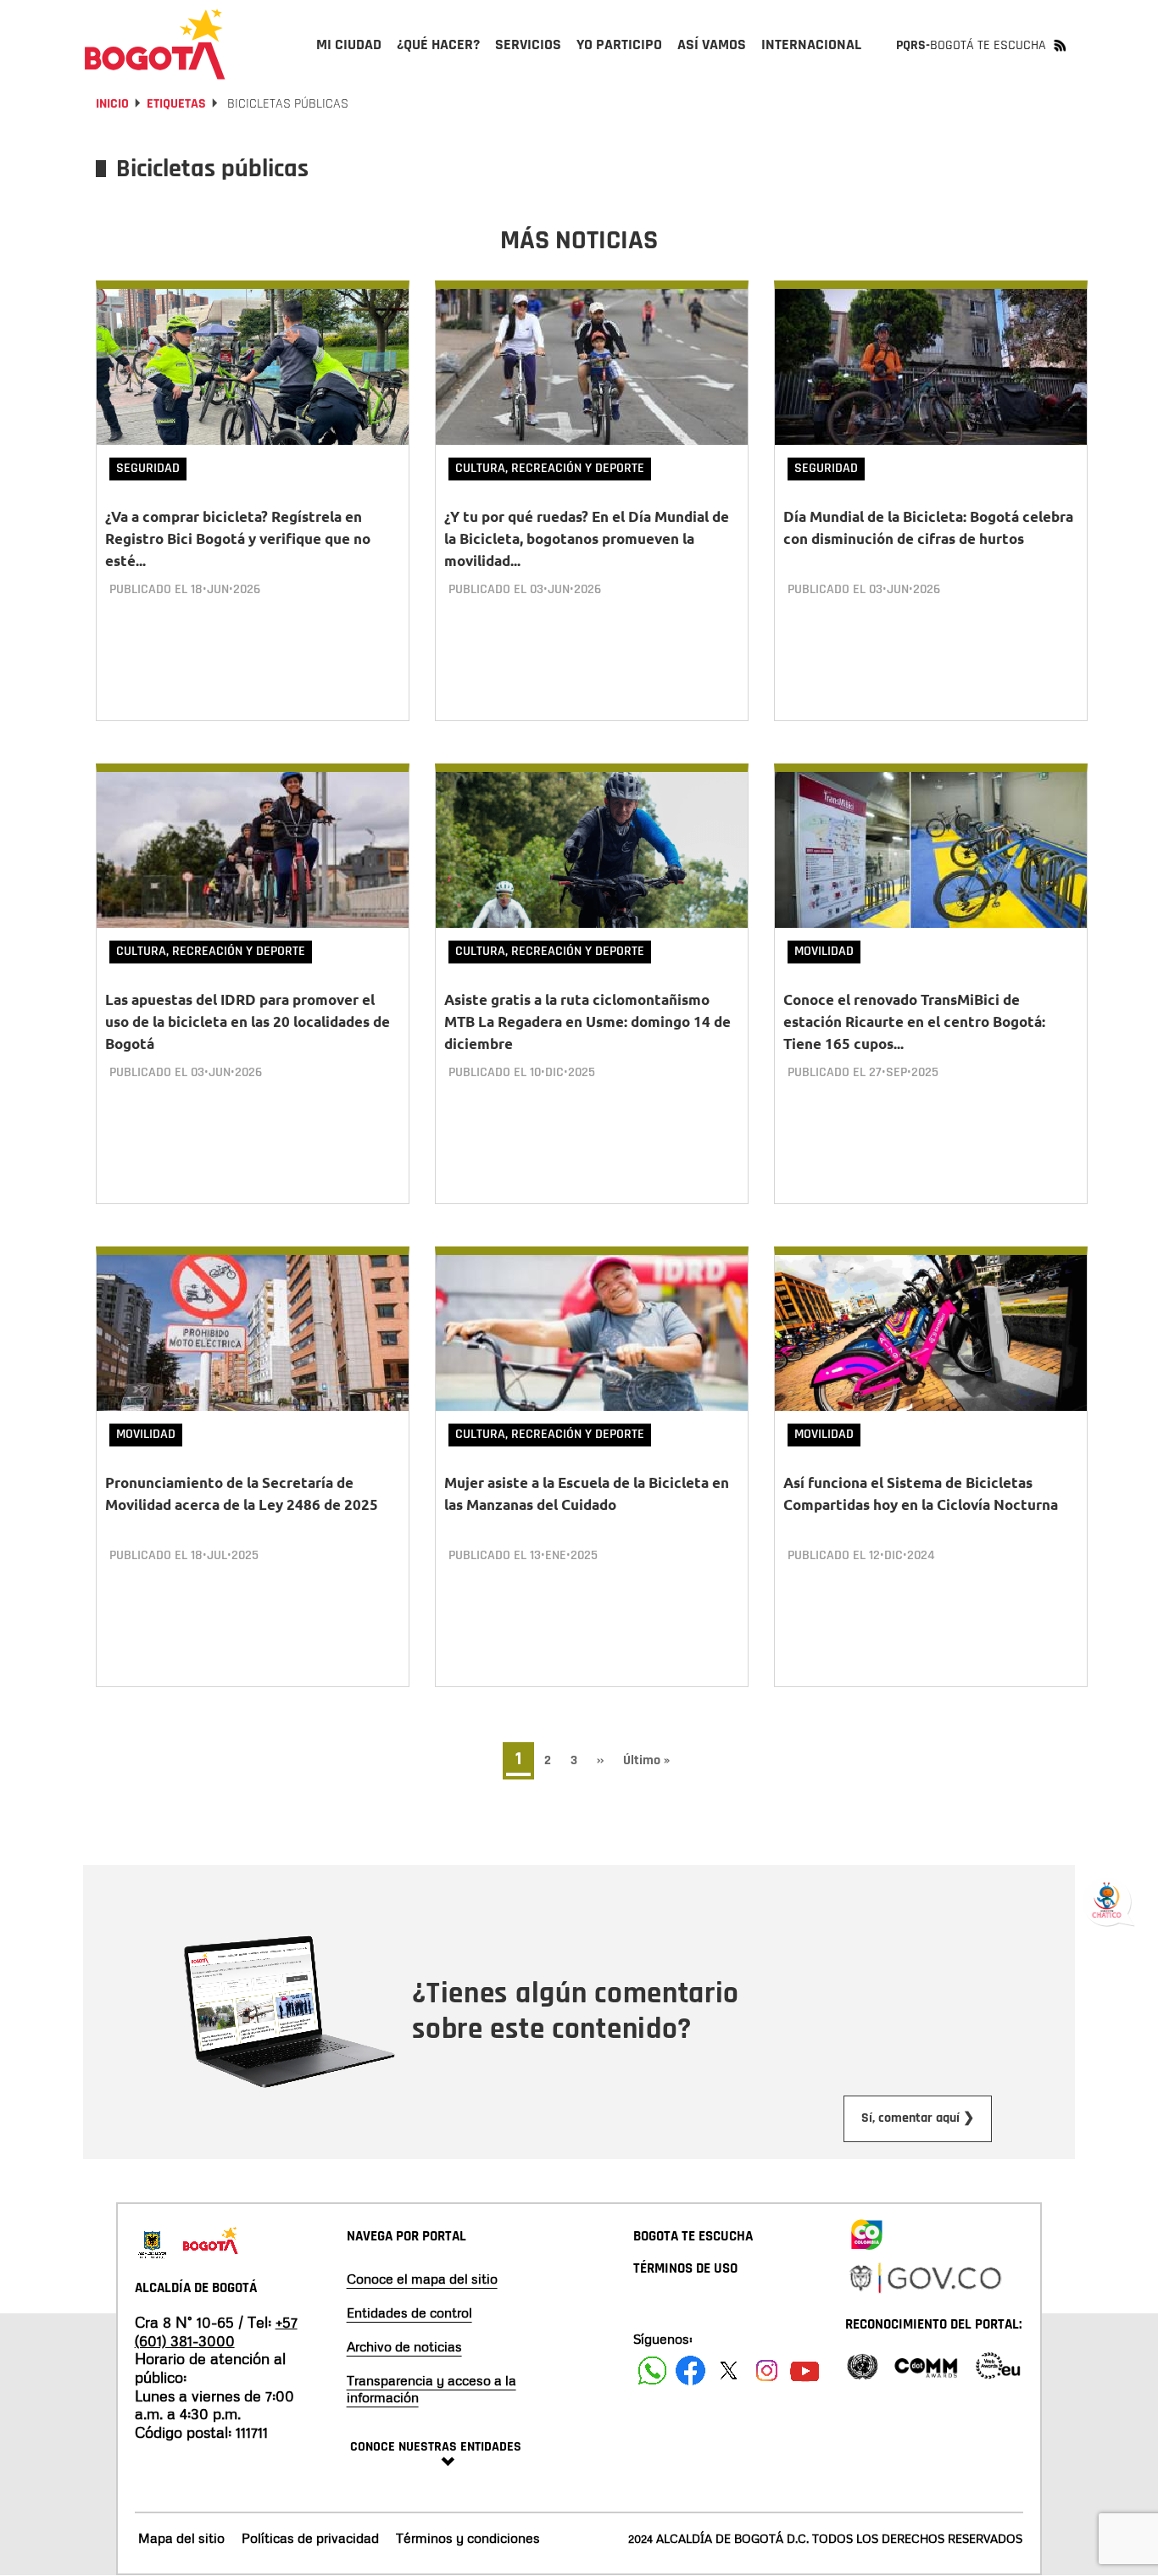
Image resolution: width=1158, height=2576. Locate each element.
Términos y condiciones (468, 2538)
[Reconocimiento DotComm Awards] (926, 2365)
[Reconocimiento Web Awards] (998, 2365)
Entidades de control (409, 2312)
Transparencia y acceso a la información (431, 2389)
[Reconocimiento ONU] (862, 2365)
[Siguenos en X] (729, 2371)
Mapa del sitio (181, 2538)
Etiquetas (176, 104)
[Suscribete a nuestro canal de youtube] (805, 2371)
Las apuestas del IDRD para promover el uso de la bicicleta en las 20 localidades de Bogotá (248, 1022)
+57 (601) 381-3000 (216, 2331)
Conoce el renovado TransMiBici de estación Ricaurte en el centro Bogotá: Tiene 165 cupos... (914, 1022)
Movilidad (824, 951)
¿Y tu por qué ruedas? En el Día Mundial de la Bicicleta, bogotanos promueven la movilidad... (587, 539)
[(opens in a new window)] (866, 2231)
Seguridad (148, 468)
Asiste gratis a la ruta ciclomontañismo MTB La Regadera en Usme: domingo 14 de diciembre (587, 1022)
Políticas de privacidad (310, 2538)
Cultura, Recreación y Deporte (550, 468)
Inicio (112, 104)
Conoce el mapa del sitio (422, 2279)
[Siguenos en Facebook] (652, 2371)
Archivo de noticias (404, 2346)
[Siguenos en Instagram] (767, 2371)
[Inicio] (155, 44)
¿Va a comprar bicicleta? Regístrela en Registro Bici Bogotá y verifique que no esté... (238, 539)
